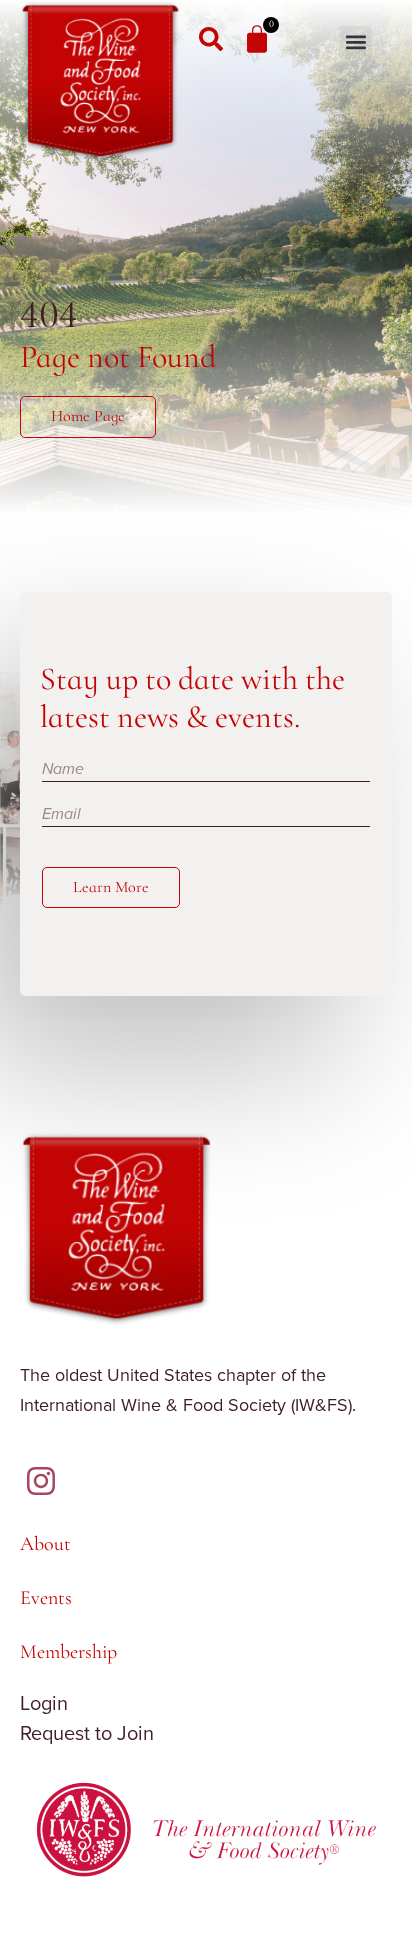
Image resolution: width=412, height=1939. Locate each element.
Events (46, 1598)
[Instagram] (41, 1481)
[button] (355, 42)
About (45, 1544)
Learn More (111, 887)
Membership (68, 1652)
